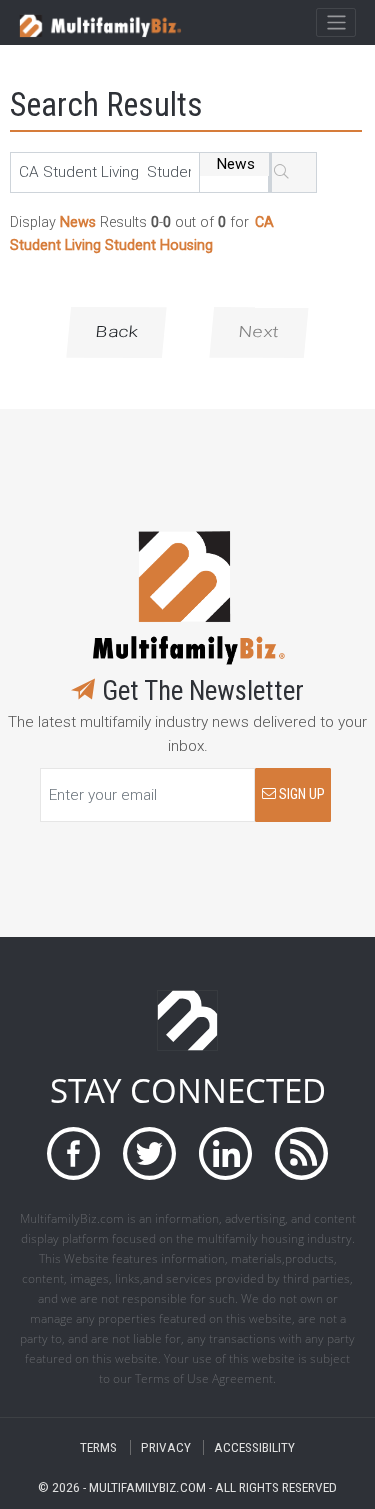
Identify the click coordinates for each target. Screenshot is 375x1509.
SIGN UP (300, 794)
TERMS (98, 1447)
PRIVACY (166, 1447)
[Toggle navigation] (335, 23)
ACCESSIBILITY (254, 1447)
